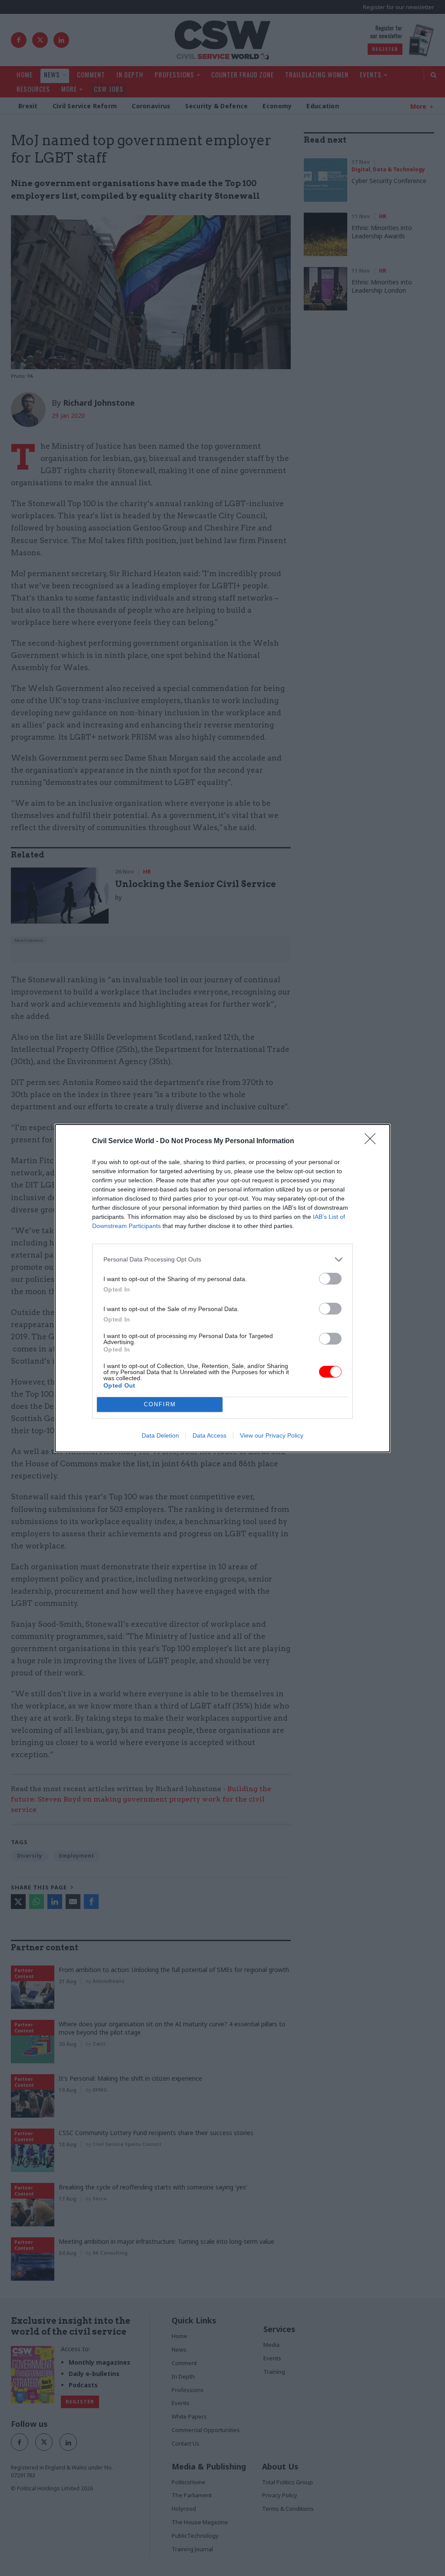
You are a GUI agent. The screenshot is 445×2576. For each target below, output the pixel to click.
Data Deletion (160, 1435)
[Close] (373, 1141)
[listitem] (222, 1260)
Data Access (209, 1435)
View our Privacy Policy (272, 1435)
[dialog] (222, 1288)
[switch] (330, 1279)
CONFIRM (160, 1404)
